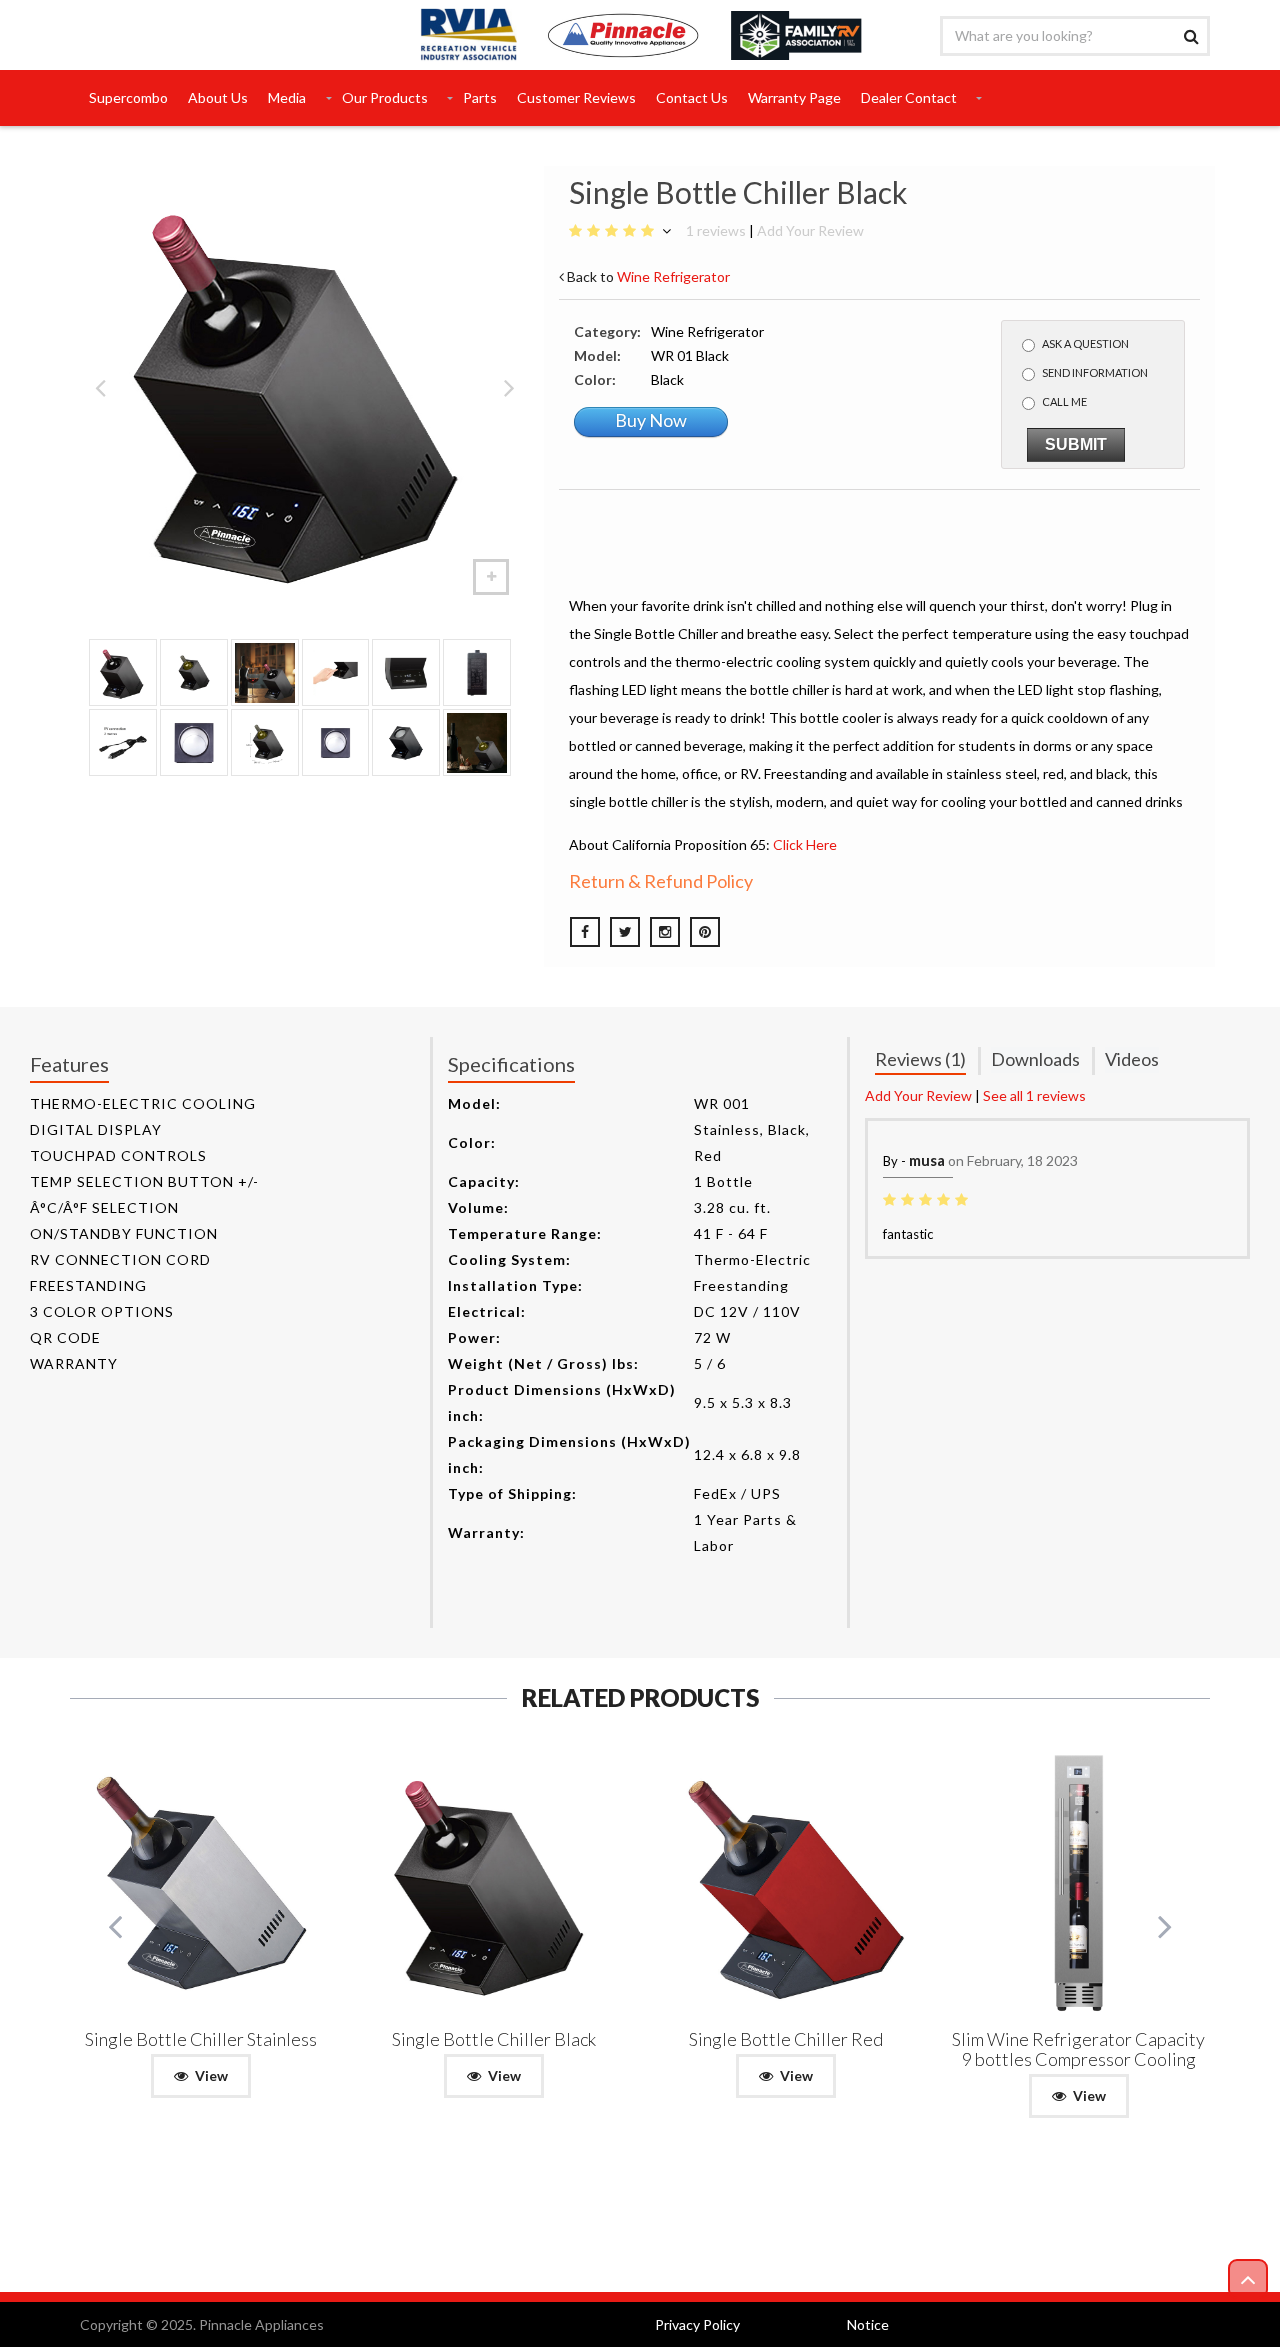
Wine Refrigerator (673, 276)
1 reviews (716, 230)
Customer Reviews (576, 97)
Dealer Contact (909, 97)
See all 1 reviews (1034, 1095)
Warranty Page (794, 97)
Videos (1132, 1059)
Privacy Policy (697, 2324)
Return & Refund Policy (661, 881)
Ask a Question (1085, 343)
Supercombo (128, 97)
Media (287, 97)
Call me (1064, 401)
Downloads (1035, 1059)
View (211, 2075)
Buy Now (651, 420)
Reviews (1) (920, 1059)
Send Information (1095, 372)
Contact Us (692, 97)
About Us (218, 97)
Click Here (805, 844)
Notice (868, 2324)
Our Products (385, 97)
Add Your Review (810, 230)
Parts (480, 97)
